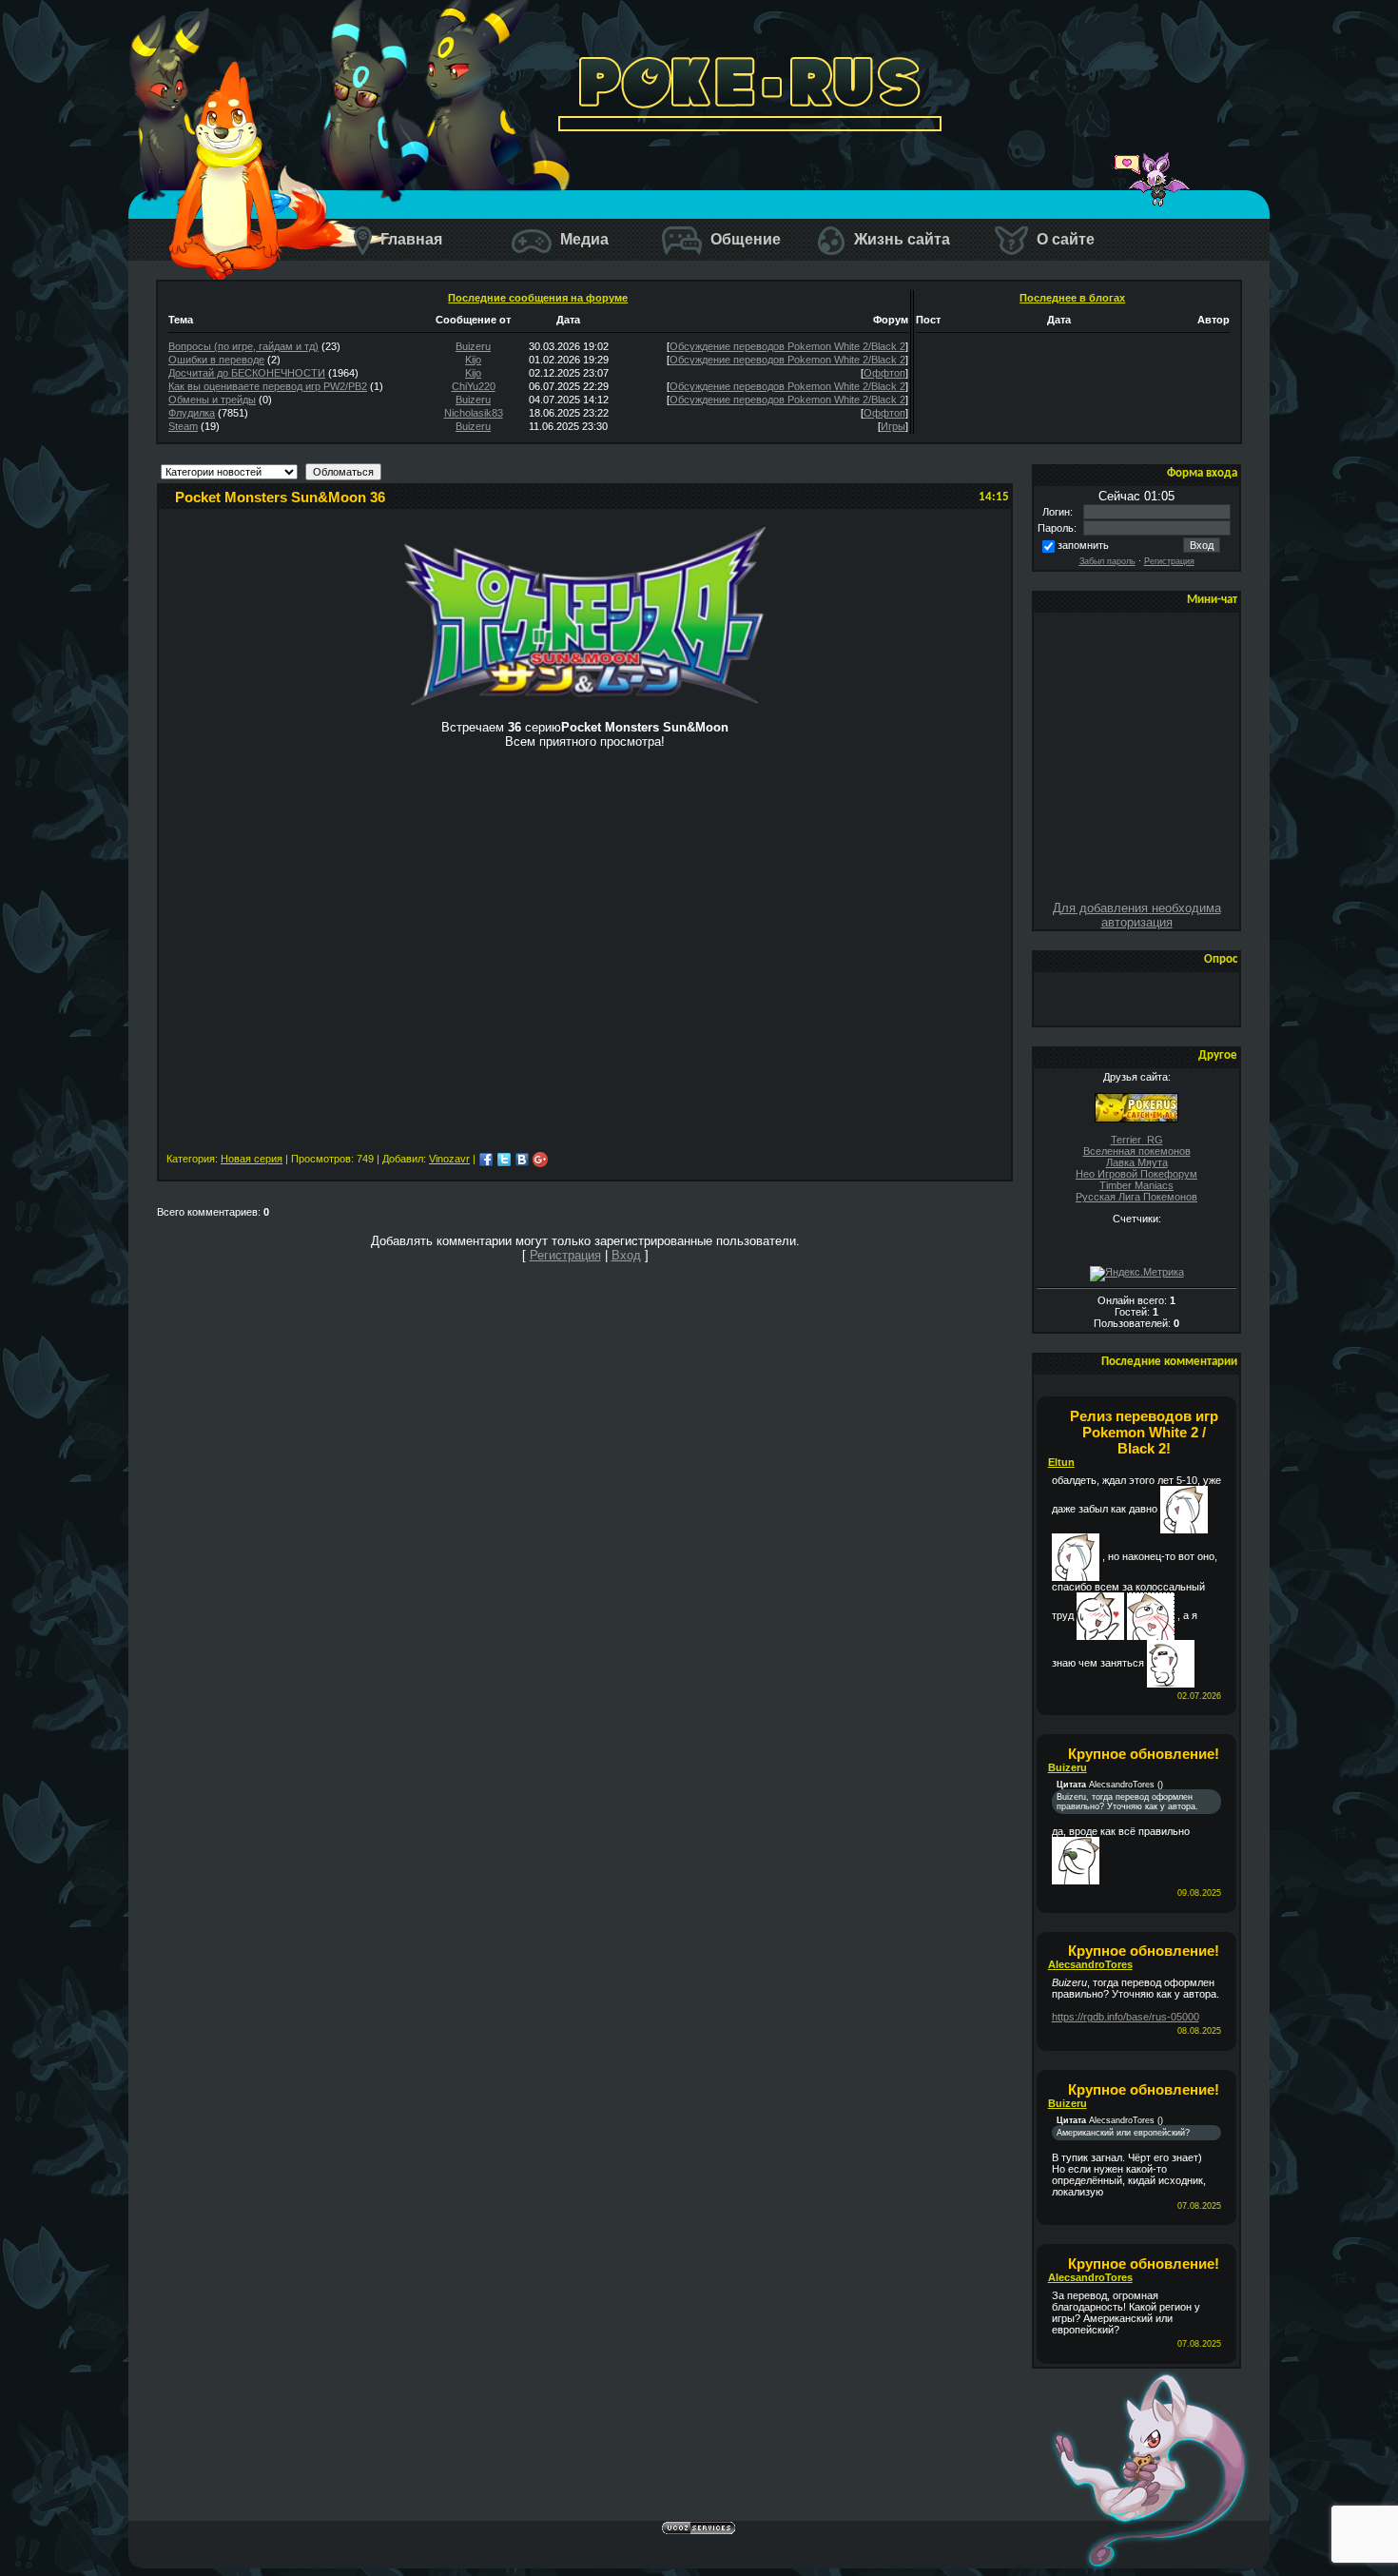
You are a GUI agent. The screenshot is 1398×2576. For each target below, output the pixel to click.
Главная (409, 239)
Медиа (582, 239)
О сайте (1064, 239)
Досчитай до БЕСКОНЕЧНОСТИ (247, 373)
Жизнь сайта (900, 239)
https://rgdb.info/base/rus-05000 (1126, 2017)
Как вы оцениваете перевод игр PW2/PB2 (268, 386)
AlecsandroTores (1090, 1964)
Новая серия (252, 1159)
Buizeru (473, 346)
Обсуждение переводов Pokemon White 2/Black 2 (787, 346)
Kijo (473, 360)
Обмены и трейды (212, 400)
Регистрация (1169, 561)
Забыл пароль (1107, 561)
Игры (893, 426)
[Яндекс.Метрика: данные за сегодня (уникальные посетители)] (1137, 1274)
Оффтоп (884, 373)
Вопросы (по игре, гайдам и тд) (243, 346)
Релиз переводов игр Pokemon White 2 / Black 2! (1144, 1432)
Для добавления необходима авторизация (1137, 915)
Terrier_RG (1137, 1140)
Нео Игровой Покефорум (1136, 1174)
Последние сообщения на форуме (538, 298)
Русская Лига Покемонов (1136, 1197)
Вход (626, 1255)
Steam (183, 426)
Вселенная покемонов (1137, 1151)
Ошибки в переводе (216, 360)
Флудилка (192, 413)
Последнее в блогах (1072, 298)
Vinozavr (449, 1159)
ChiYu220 (474, 386)
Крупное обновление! (1144, 1754)
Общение (744, 239)
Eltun (1061, 1462)
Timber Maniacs (1136, 1185)
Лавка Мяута (1137, 1162)
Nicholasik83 (474, 413)
